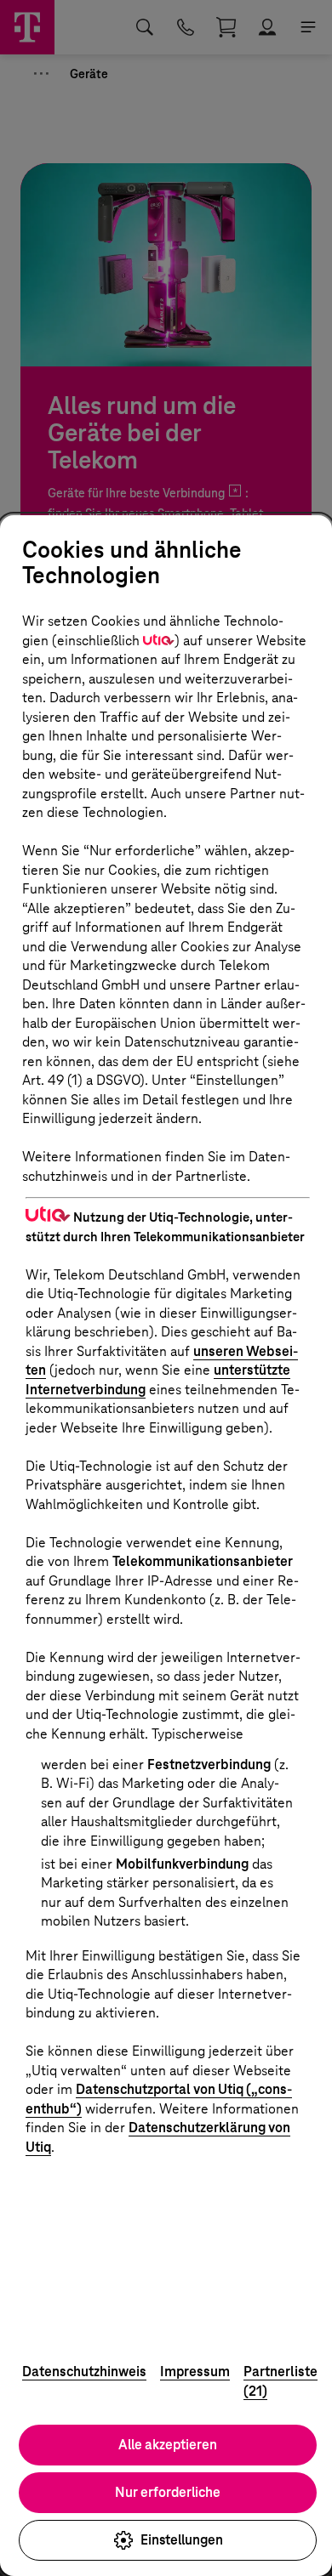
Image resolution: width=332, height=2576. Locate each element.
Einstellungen (182, 2540)
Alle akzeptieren (168, 2445)
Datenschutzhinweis (84, 2372)
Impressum (195, 2372)
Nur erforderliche (168, 2492)
